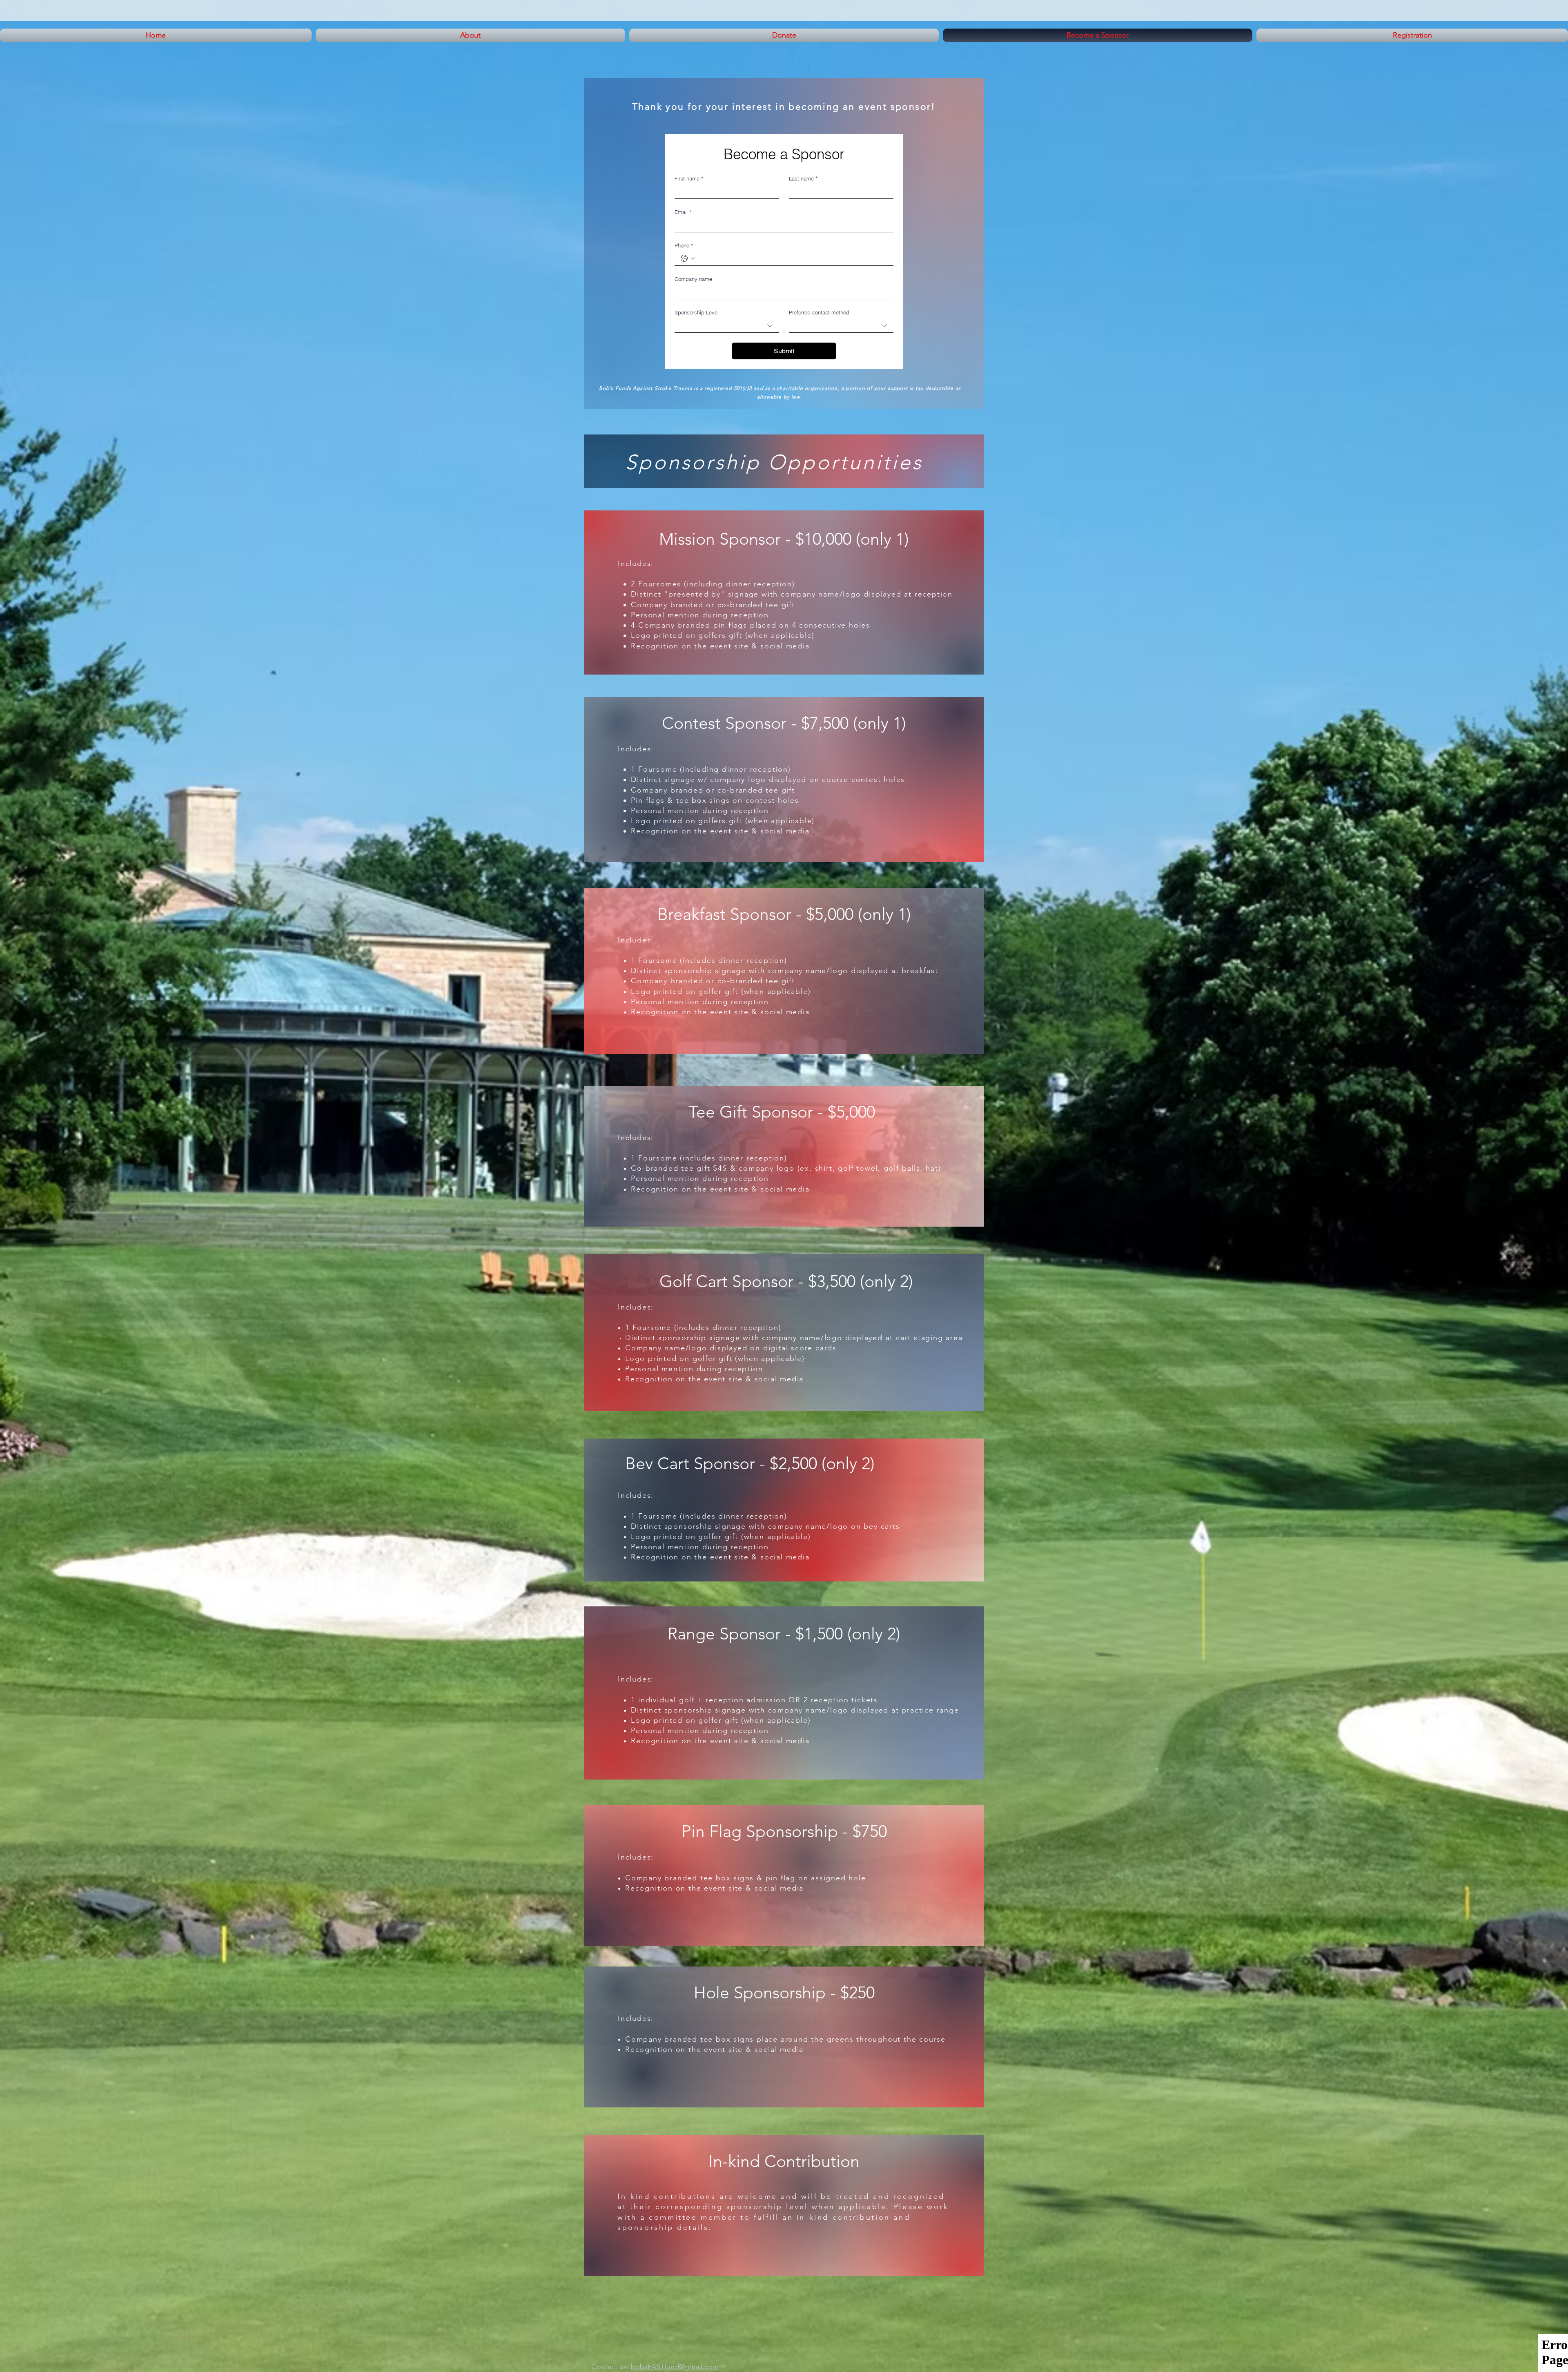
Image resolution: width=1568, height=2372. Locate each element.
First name (689, 178)
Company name (693, 279)
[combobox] (727, 326)
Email (683, 212)
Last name (803, 178)
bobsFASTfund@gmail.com (675, 2367)
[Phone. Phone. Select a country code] (688, 258)
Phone (684, 245)
